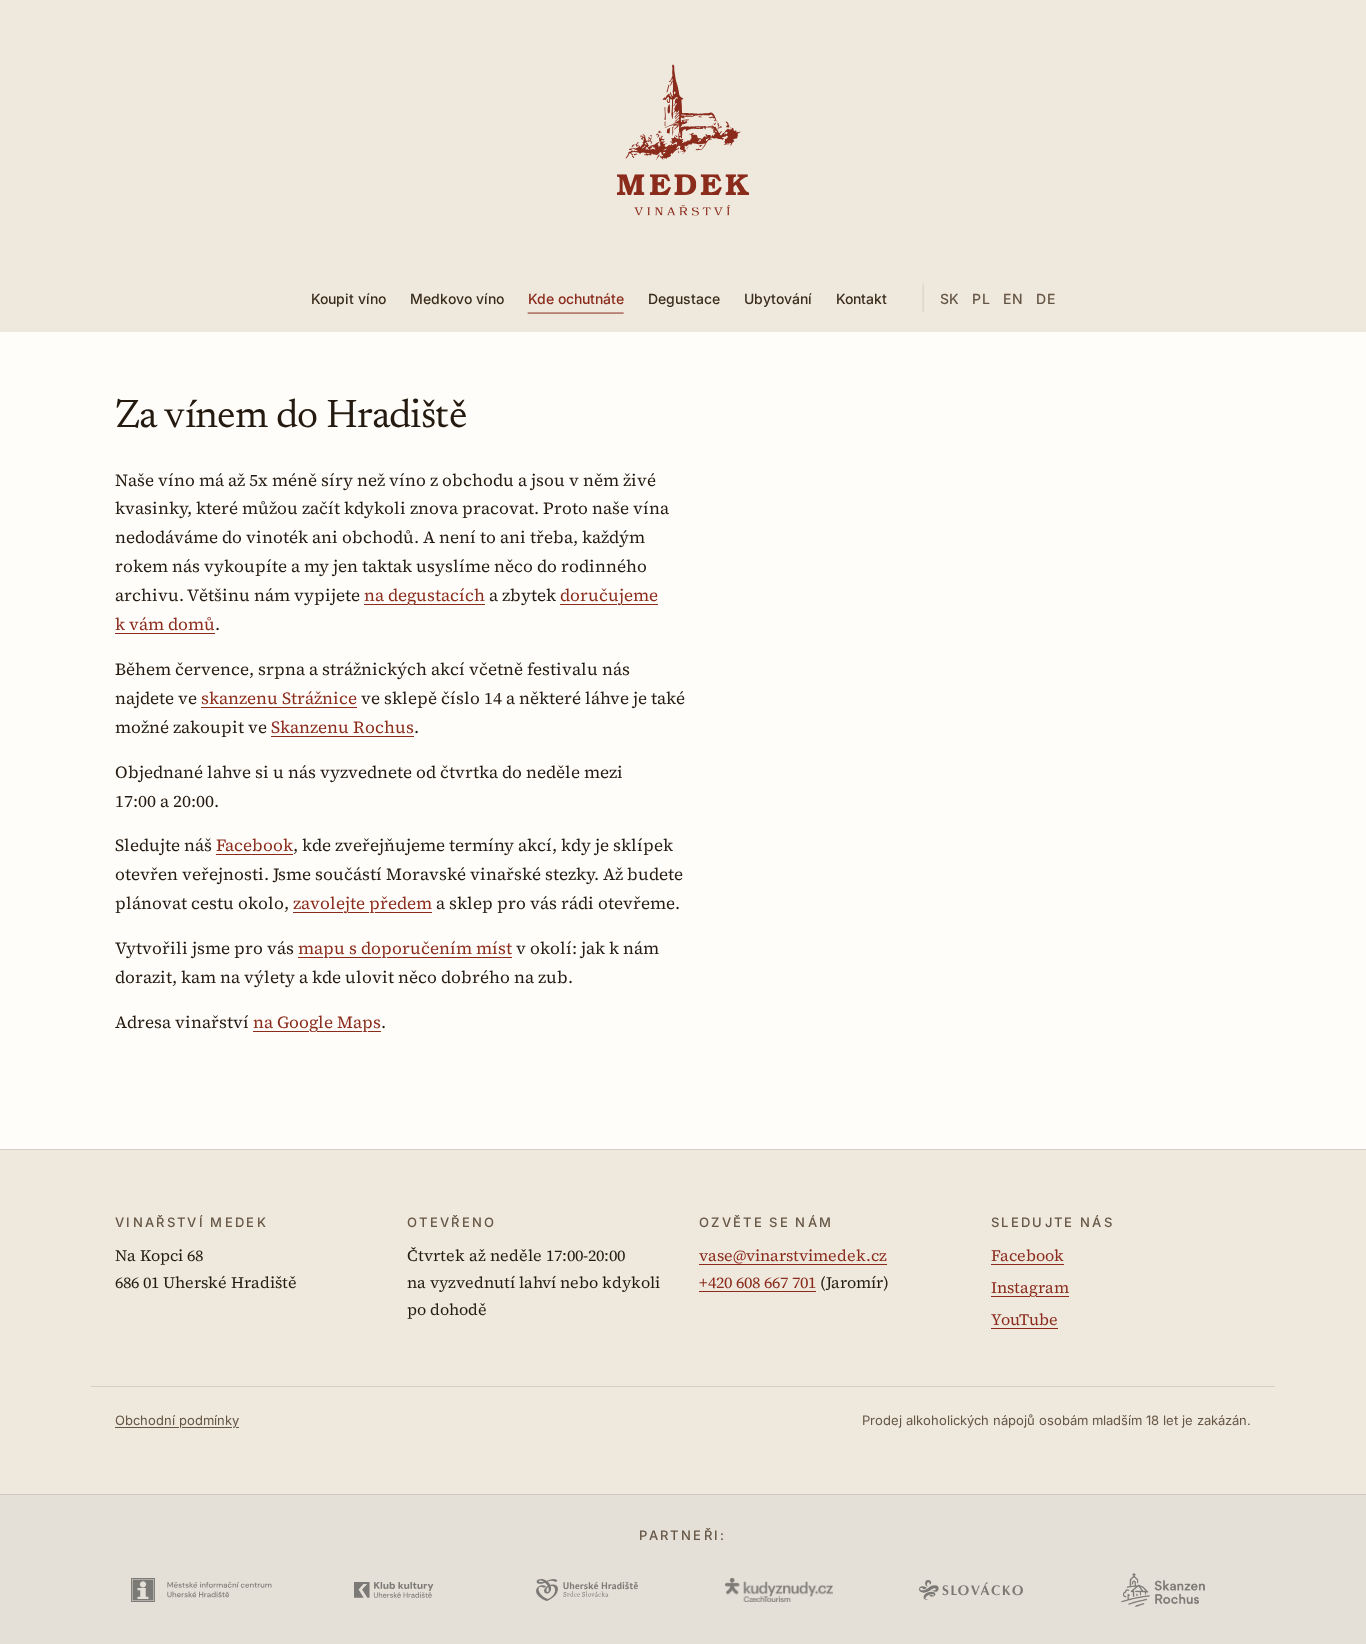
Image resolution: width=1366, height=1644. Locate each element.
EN (1013, 294)
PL (981, 294)
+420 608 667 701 (757, 1282)
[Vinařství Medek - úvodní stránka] (683, 140)
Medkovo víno (457, 298)
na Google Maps (317, 1022)
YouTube (1024, 1319)
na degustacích (424, 595)
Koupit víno (348, 298)
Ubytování (778, 298)
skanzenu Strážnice (279, 698)
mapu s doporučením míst (405, 948)
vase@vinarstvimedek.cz (793, 1255)
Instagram (1030, 1287)
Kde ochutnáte (576, 298)
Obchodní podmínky (177, 1420)
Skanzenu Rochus (342, 727)
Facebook (254, 845)
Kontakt (861, 298)
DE (1046, 294)
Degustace (684, 298)
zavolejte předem (362, 903)
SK (950, 294)
